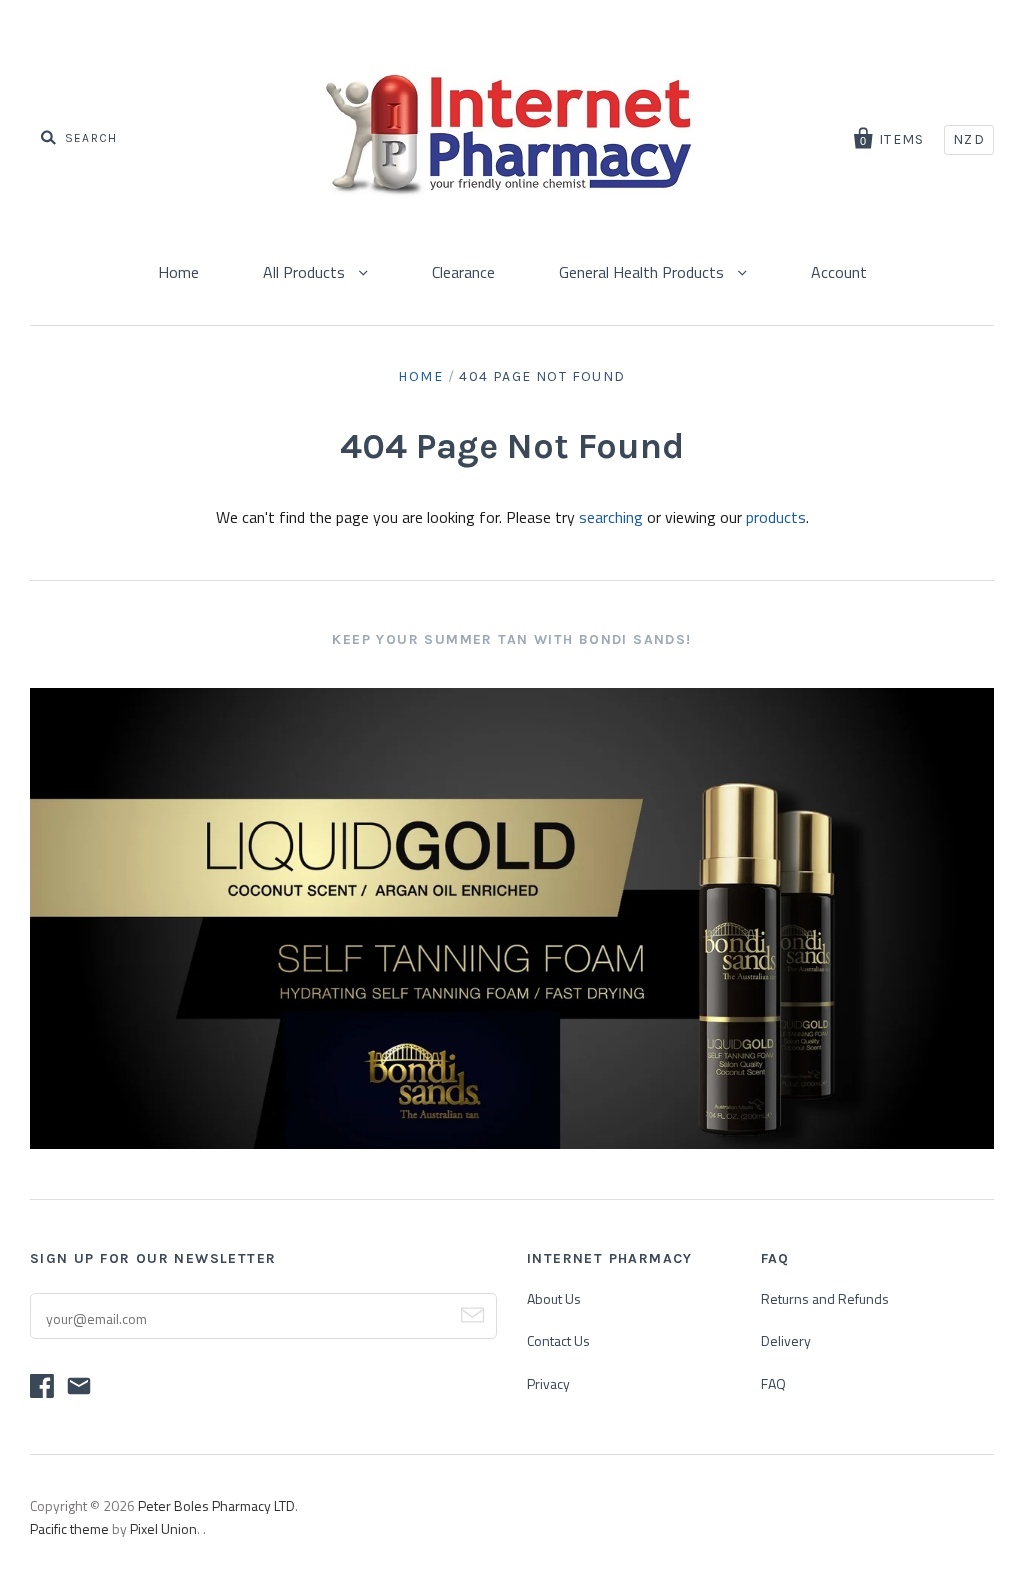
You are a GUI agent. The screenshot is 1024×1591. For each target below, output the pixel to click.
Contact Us (558, 1340)
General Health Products (643, 272)
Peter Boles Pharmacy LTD (216, 1505)
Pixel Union (163, 1528)
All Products (306, 272)
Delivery (786, 1340)
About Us (554, 1298)
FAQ (773, 1383)
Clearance (463, 272)
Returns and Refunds (825, 1298)
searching (611, 517)
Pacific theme (69, 1528)
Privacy (548, 1383)
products (776, 517)
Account (839, 272)
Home (178, 272)
